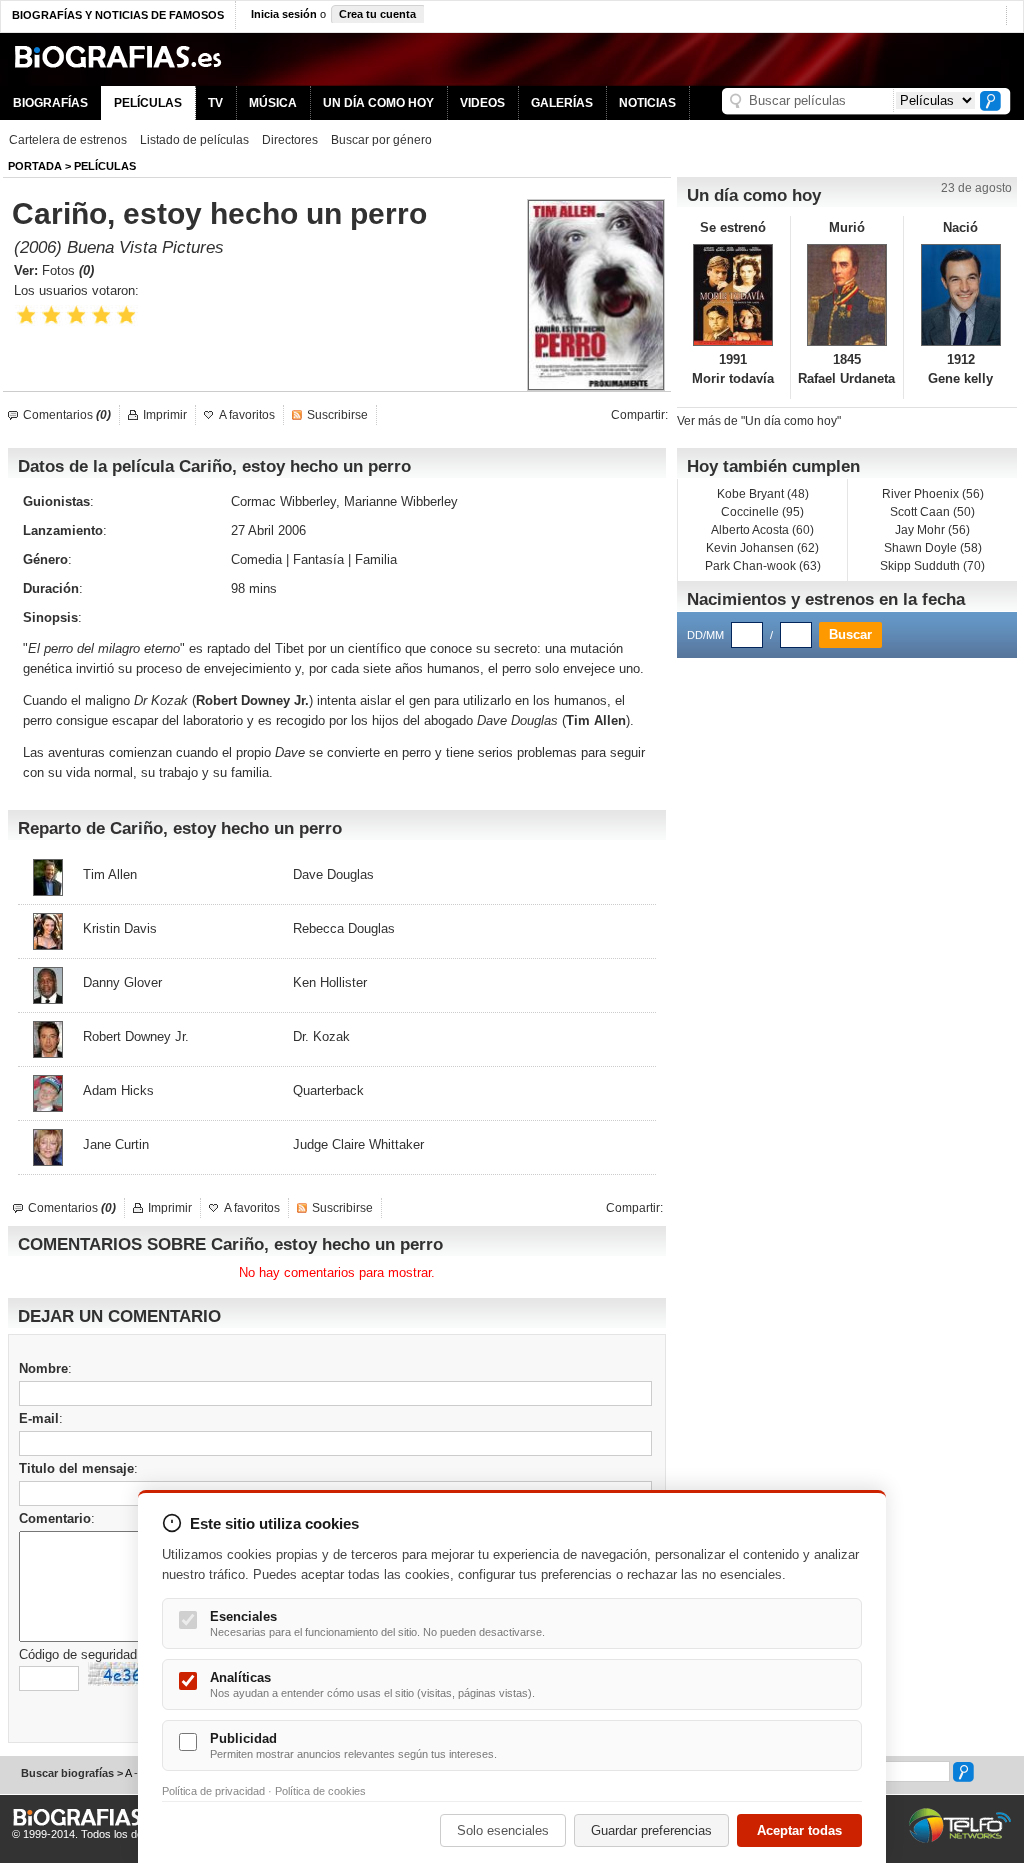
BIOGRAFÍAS (50, 103)
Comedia (256, 559)
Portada (35, 166)
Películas (105, 166)
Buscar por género (381, 140)
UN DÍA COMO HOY (378, 103)
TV (215, 103)
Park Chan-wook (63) (763, 566)
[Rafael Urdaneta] (847, 295)
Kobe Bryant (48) (763, 494)
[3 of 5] (76, 315)
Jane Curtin (116, 1144)
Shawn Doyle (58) (933, 548)
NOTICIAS (647, 103)
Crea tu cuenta (377, 14)
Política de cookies (320, 1791)
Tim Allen (596, 720)
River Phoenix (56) (933, 494)
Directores (290, 140)
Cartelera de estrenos (68, 140)
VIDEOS (482, 103)
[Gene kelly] (960, 295)
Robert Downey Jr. (252, 700)
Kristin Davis (120, 928)
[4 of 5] (101, 315)
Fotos (68, 270)
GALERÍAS (562, 103)
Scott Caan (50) (932, 512)
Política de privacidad (213, 1791)
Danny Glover (122, 982)
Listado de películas (194, 140)
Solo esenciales (503, 1830)
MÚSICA (273, 103)
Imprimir (165, 415)
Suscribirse (337, 415)
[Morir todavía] (733, 295)
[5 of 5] (126, 315)
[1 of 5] (26, 315)
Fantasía (318, 559)
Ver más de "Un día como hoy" (759, 421)
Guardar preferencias (651, 1830)
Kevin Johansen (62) (762, 548)
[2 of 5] (51, 315)
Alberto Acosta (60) (762, 530)
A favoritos (247, 415)
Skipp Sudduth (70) (932, 566)
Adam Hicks (118, 1090)
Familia (376, 559)
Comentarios (67, 415)
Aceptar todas (799, 1830)
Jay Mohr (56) (932, 530)
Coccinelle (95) (762, 512)
